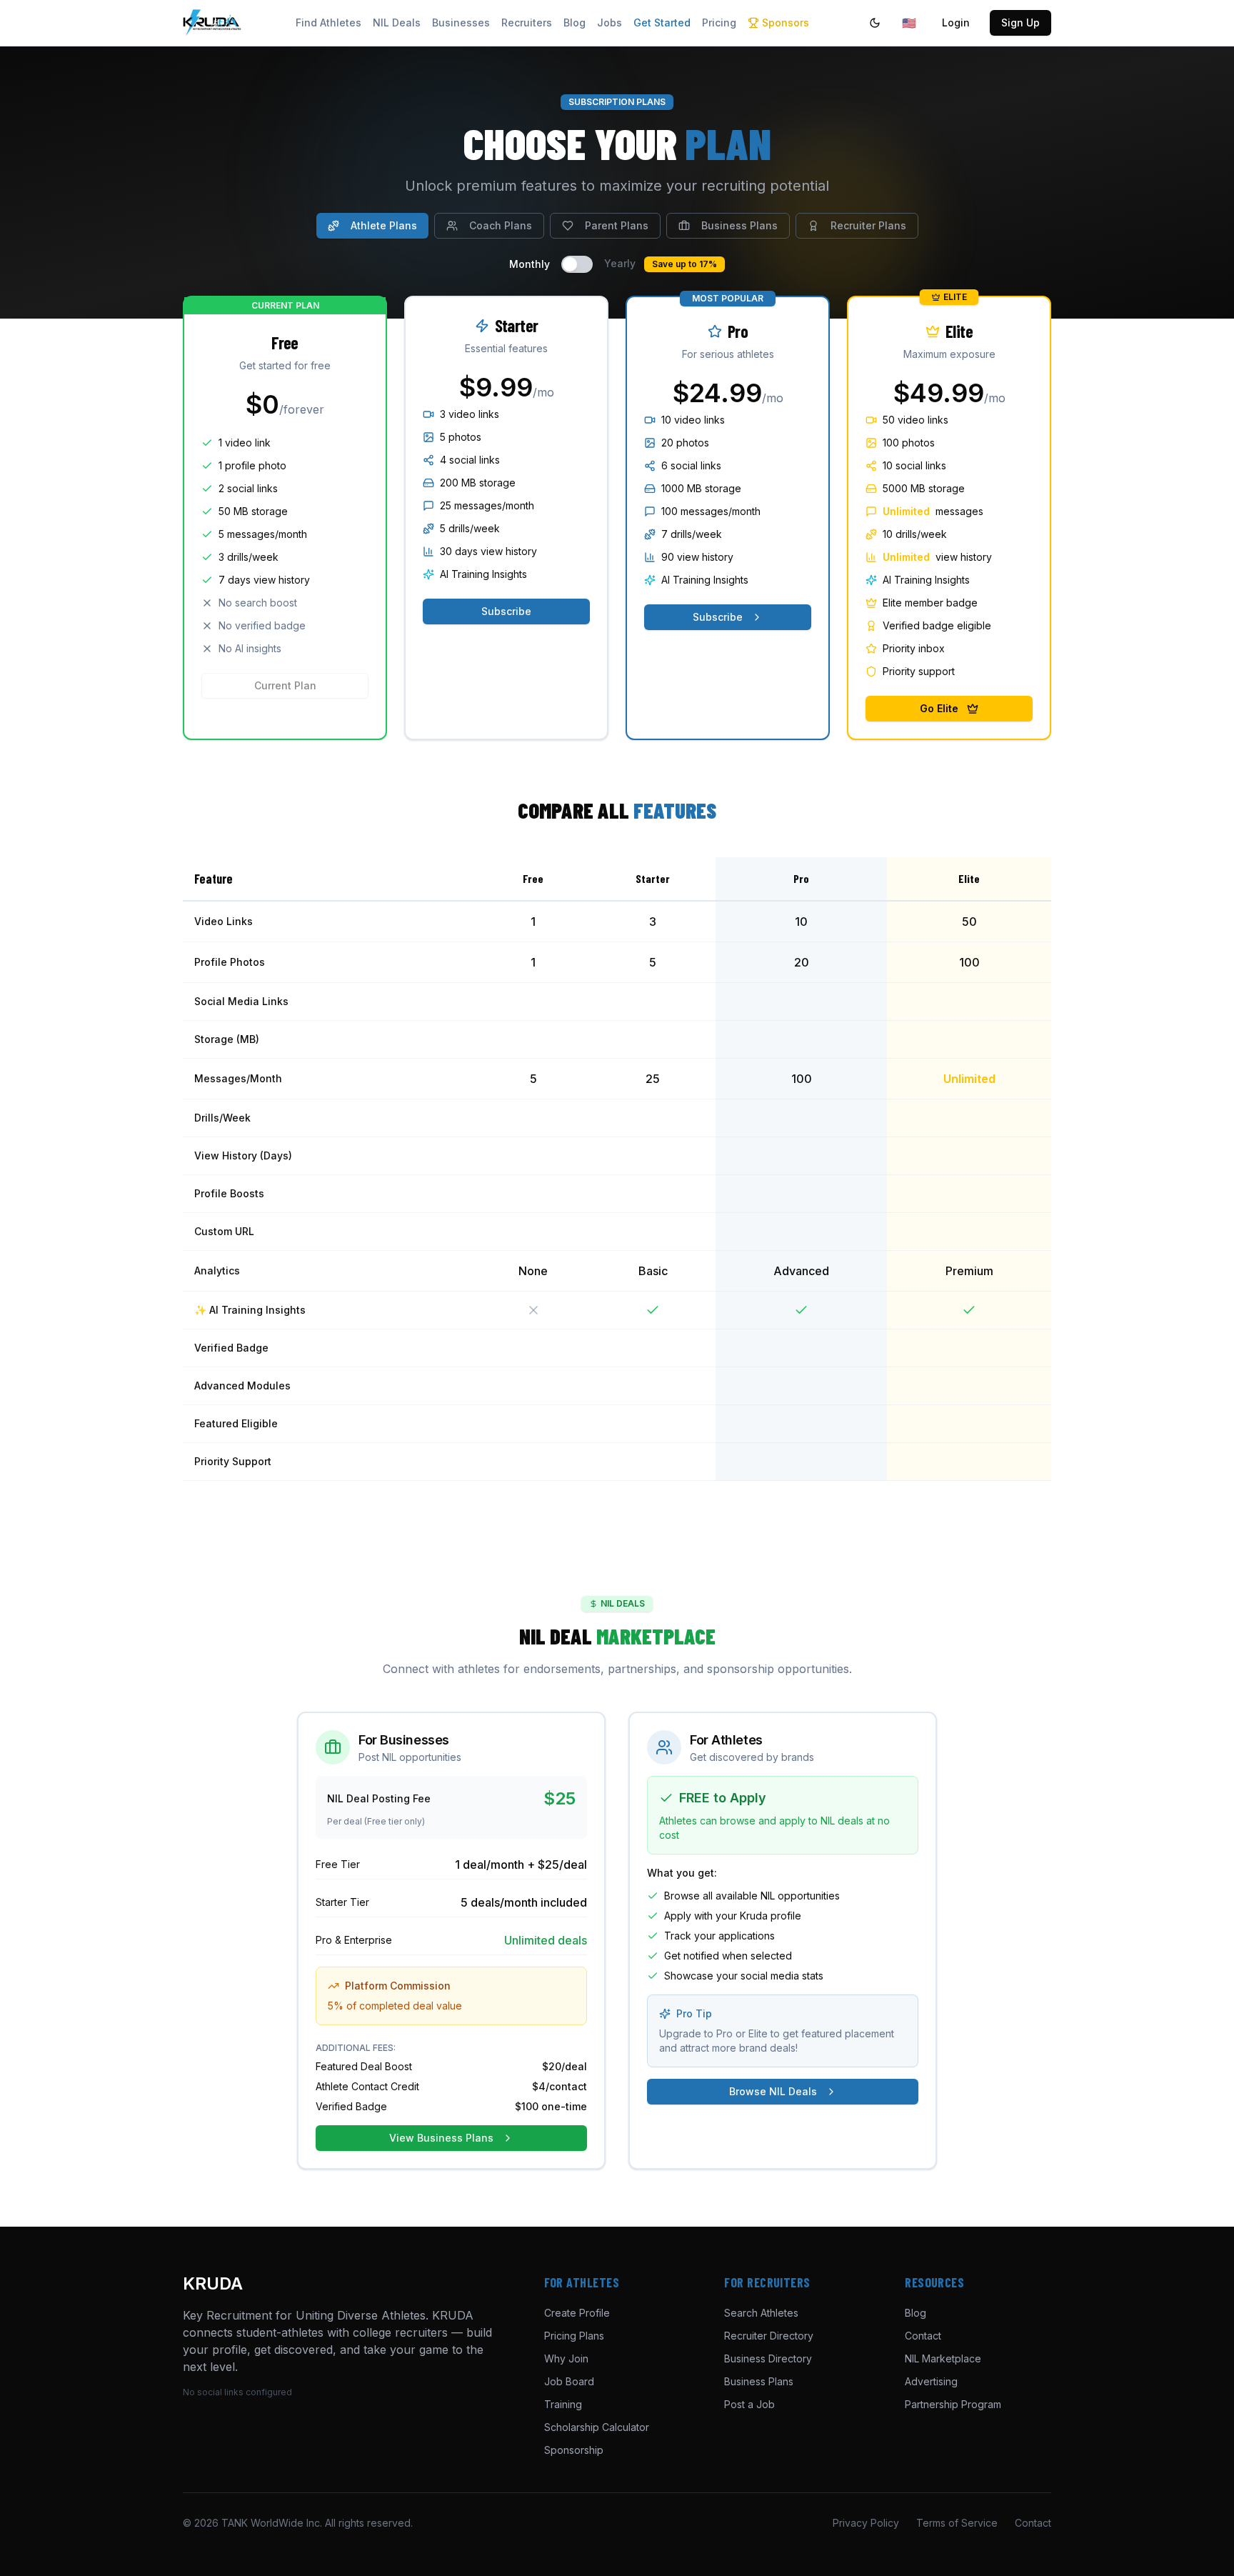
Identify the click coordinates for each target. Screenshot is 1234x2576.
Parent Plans (617, 225)
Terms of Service (957, 2523)
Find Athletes (328, 23)
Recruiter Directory (769, 2336)
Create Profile (577, 2313)
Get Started (662, 23)
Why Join (566, 2358)
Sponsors (786, 23)
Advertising (931, 2381)
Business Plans (739, 225)
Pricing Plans (574, 2336)
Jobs (610, 23)
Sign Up (1020, 23)
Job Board (569, 2381)
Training (563, 2404)
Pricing (719, 23)
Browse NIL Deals (773, 2091)
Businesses (461, 23)
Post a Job (749, 2404)
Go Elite (939, 708)
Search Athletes (761, 2313)
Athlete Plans (384, 225)
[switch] (577, 264)
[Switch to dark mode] (875, 23)
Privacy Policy (866, 2523)
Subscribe (506, 611)
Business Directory (768, 2358)
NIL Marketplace (943, 2358)
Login (956, 23)
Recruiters (527, 23)
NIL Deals (397, 23)
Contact (923, 2336)
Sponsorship (574, 2450)
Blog (575, 23)
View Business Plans (441, 2138)
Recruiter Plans (868, 225)
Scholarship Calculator (597, 2427)
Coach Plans (501, 225)
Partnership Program (953, 2404)
